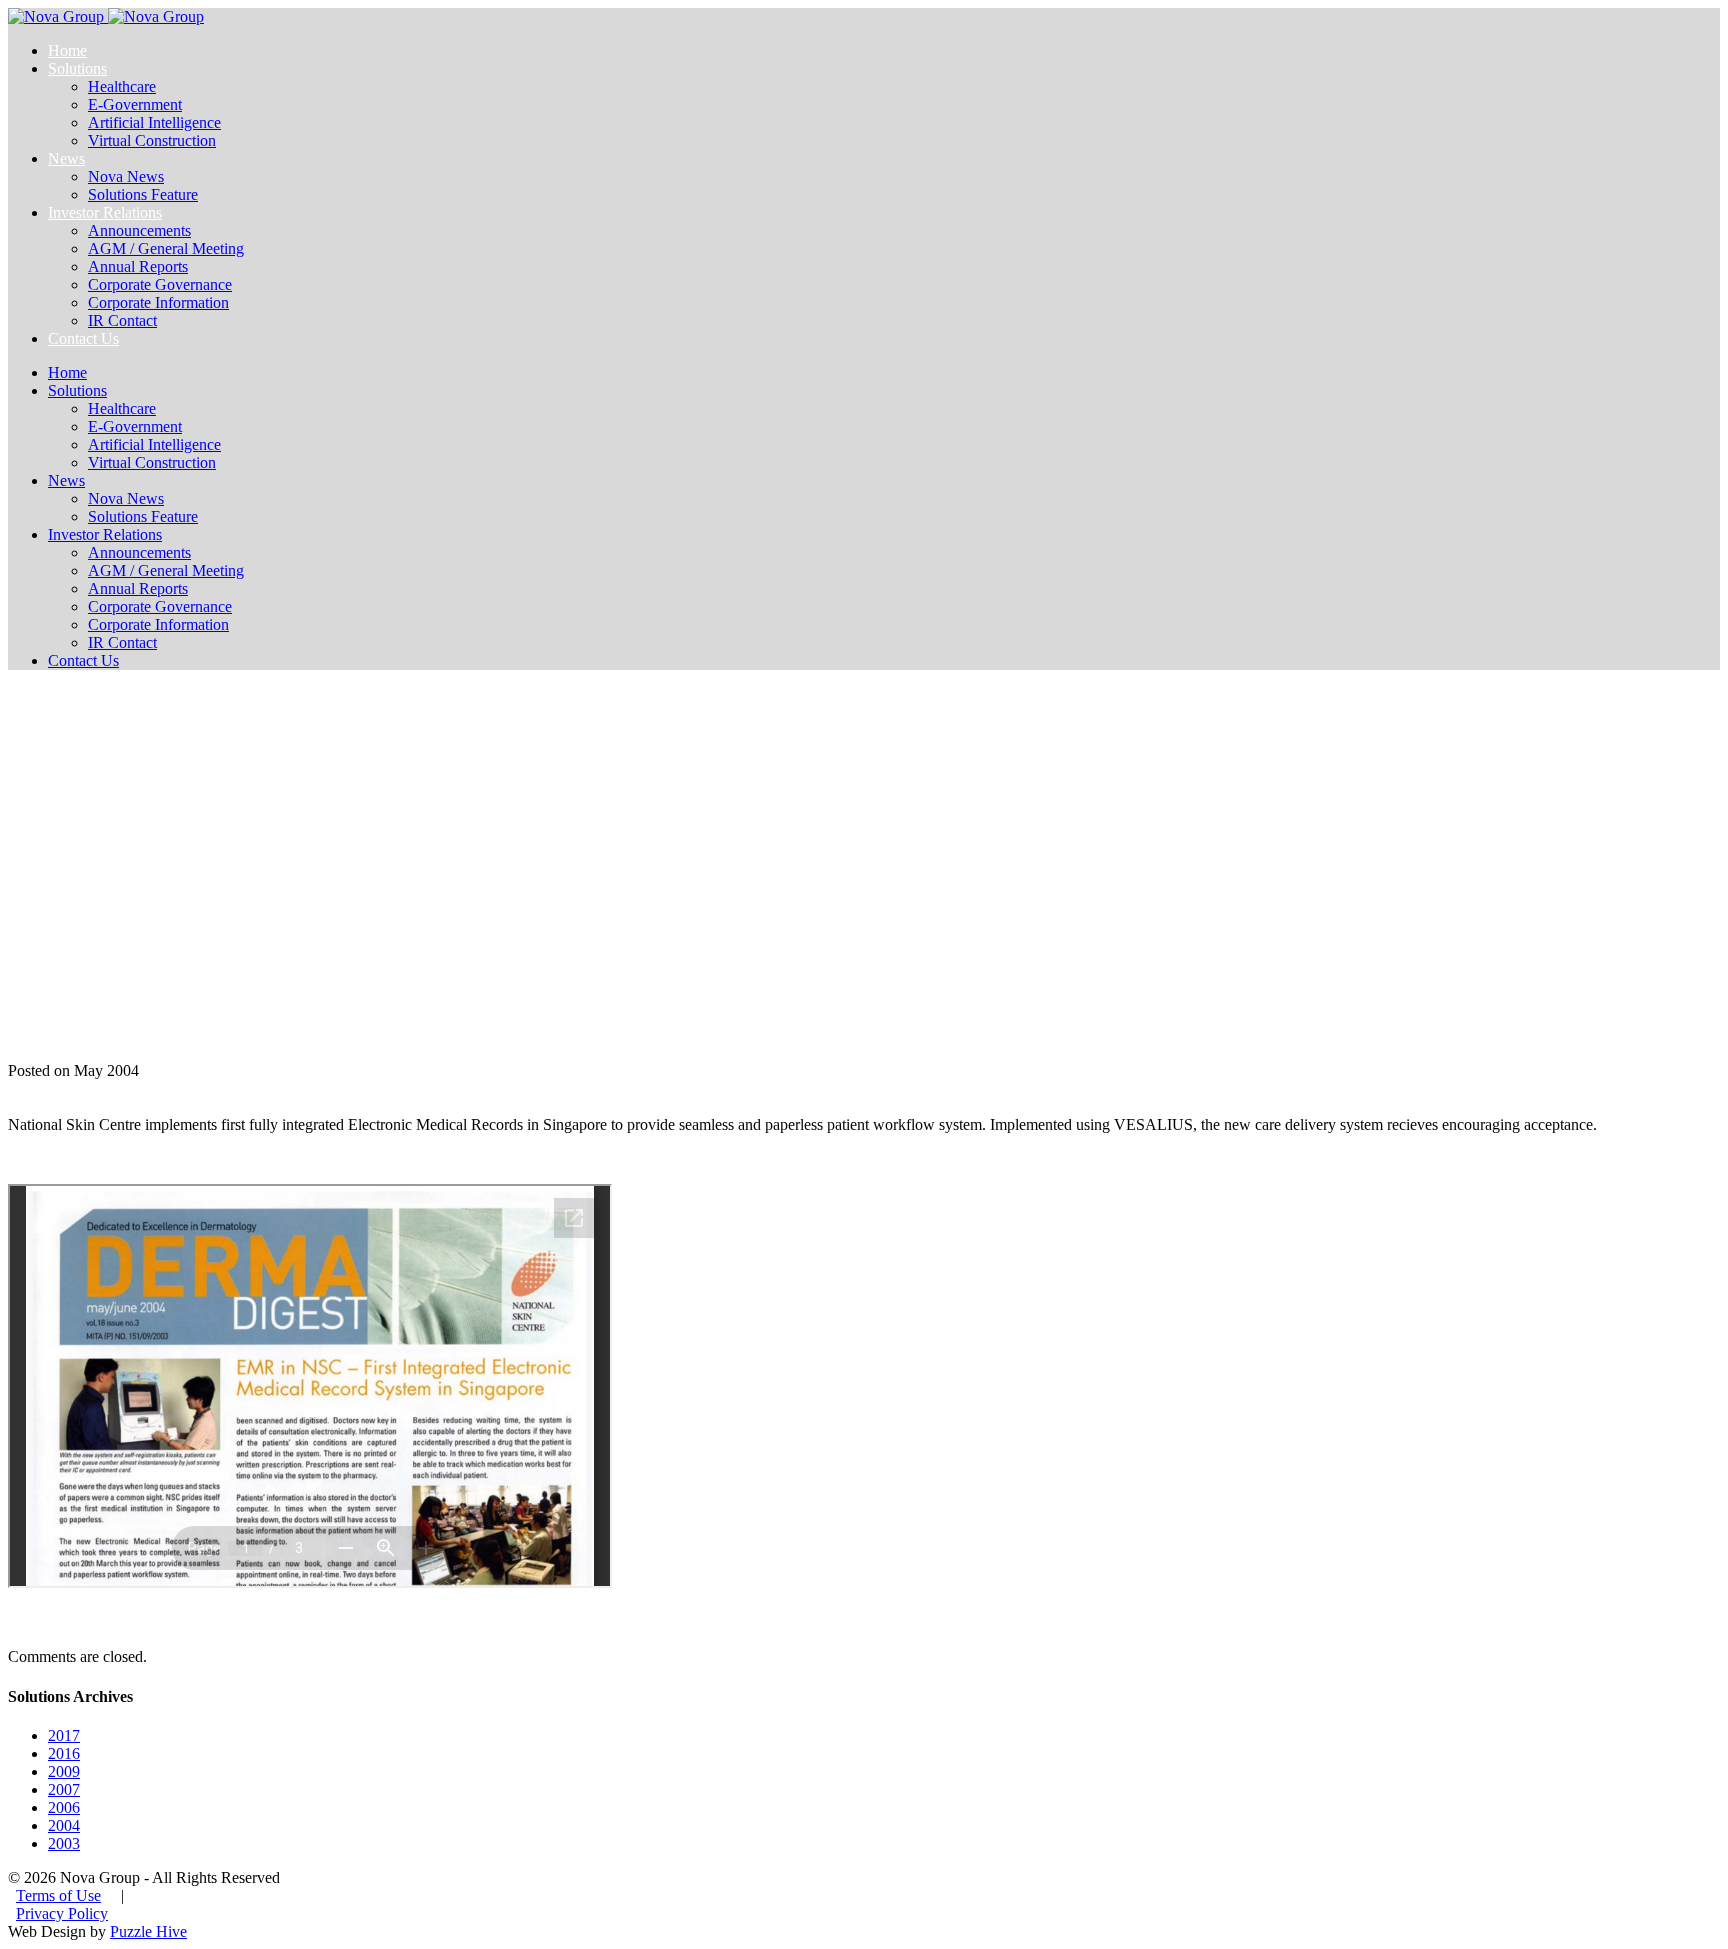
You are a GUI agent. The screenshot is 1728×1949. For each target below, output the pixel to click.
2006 (64, 1807)
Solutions (77, 68)
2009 (64, 1771)
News (66, 158)
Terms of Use (58, 1895)
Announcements (139, 230)
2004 (64, 1825)
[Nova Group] (106, 16)
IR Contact (122, 320)
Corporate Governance (160, 284)
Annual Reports (138, 266)
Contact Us (83, 338)
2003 (64, 1843)
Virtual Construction (152, 140)
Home (67, 50)
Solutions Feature (143, 194)
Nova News (126, 176)
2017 (64, 1735)
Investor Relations (105, 212)
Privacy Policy (62, 1913)
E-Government (135, 104)
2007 (64, 1789)
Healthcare (122, 86)
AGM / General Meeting (166, 248)
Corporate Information (158, 302)
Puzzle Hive (148, 1931)
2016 (64, 1753)
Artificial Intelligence (154, 122)
